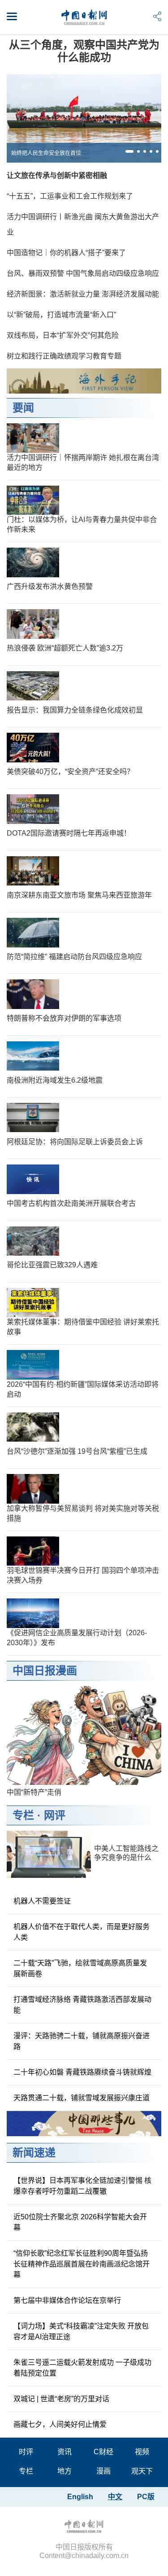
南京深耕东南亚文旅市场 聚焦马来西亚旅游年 (79, 895)
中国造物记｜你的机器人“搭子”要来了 (66, 253)
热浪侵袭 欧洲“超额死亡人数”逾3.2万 (65, 648)
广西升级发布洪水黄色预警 (50, 586)
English (80, 2497)
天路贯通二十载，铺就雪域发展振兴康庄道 (82, 2098)
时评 (26, 2452)
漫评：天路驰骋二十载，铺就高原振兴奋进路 (82, 2041)
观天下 (142, 2471)
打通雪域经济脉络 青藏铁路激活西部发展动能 (82, 2005)
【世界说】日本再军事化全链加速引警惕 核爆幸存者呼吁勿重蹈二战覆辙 (82, 2186)
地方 (65, 2471)
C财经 (103, 2452)
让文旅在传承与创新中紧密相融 (57, 175)
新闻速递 (34, 2153)
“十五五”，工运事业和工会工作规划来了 (70, 196)
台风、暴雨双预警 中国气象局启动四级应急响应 (83, 273)
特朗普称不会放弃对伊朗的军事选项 (64, 1018)
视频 (142, 2452)
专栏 (23, 1815)
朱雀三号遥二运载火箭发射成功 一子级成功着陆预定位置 (82, 2368)
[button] (129, 151)
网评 (55, 1815)
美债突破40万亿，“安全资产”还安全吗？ (70, 772)
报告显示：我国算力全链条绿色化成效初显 (75, 710)
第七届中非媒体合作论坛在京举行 (67, 2300)
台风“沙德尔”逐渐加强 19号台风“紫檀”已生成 (77, 1451)
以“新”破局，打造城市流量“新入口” (61, 315)
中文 (115, 2497)
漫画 (103, 2471)
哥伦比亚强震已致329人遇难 (52, 1265)
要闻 (23, 408)
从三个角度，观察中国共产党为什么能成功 (84, 51)
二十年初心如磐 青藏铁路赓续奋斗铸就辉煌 (82, 2072)
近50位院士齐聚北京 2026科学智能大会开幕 (80, 2222)
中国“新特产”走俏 (34, 1792)
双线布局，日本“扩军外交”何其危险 (63, 335)
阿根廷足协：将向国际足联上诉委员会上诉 (75, 1142)
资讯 (65, 2452)
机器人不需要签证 (42, 1901)
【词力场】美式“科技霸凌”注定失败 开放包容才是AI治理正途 (81, 2331)
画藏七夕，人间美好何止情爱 (60, 2424)
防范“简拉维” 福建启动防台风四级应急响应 (74, 957)
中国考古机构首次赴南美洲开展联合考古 (71, 1203)
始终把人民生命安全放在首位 (46, 153)
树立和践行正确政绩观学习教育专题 (64, 356)
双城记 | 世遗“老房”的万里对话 (61, 2399)
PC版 (146, 2497)
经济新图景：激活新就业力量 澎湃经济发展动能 (83, 294)
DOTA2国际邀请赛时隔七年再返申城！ (69, 833)
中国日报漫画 (45, 1671)
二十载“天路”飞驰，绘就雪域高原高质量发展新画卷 (80, 1968)
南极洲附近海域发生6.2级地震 (55, 1080)
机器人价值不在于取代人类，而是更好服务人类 (82, 1932)
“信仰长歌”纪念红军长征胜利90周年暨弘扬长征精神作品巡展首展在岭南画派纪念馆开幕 (82, 2264)
